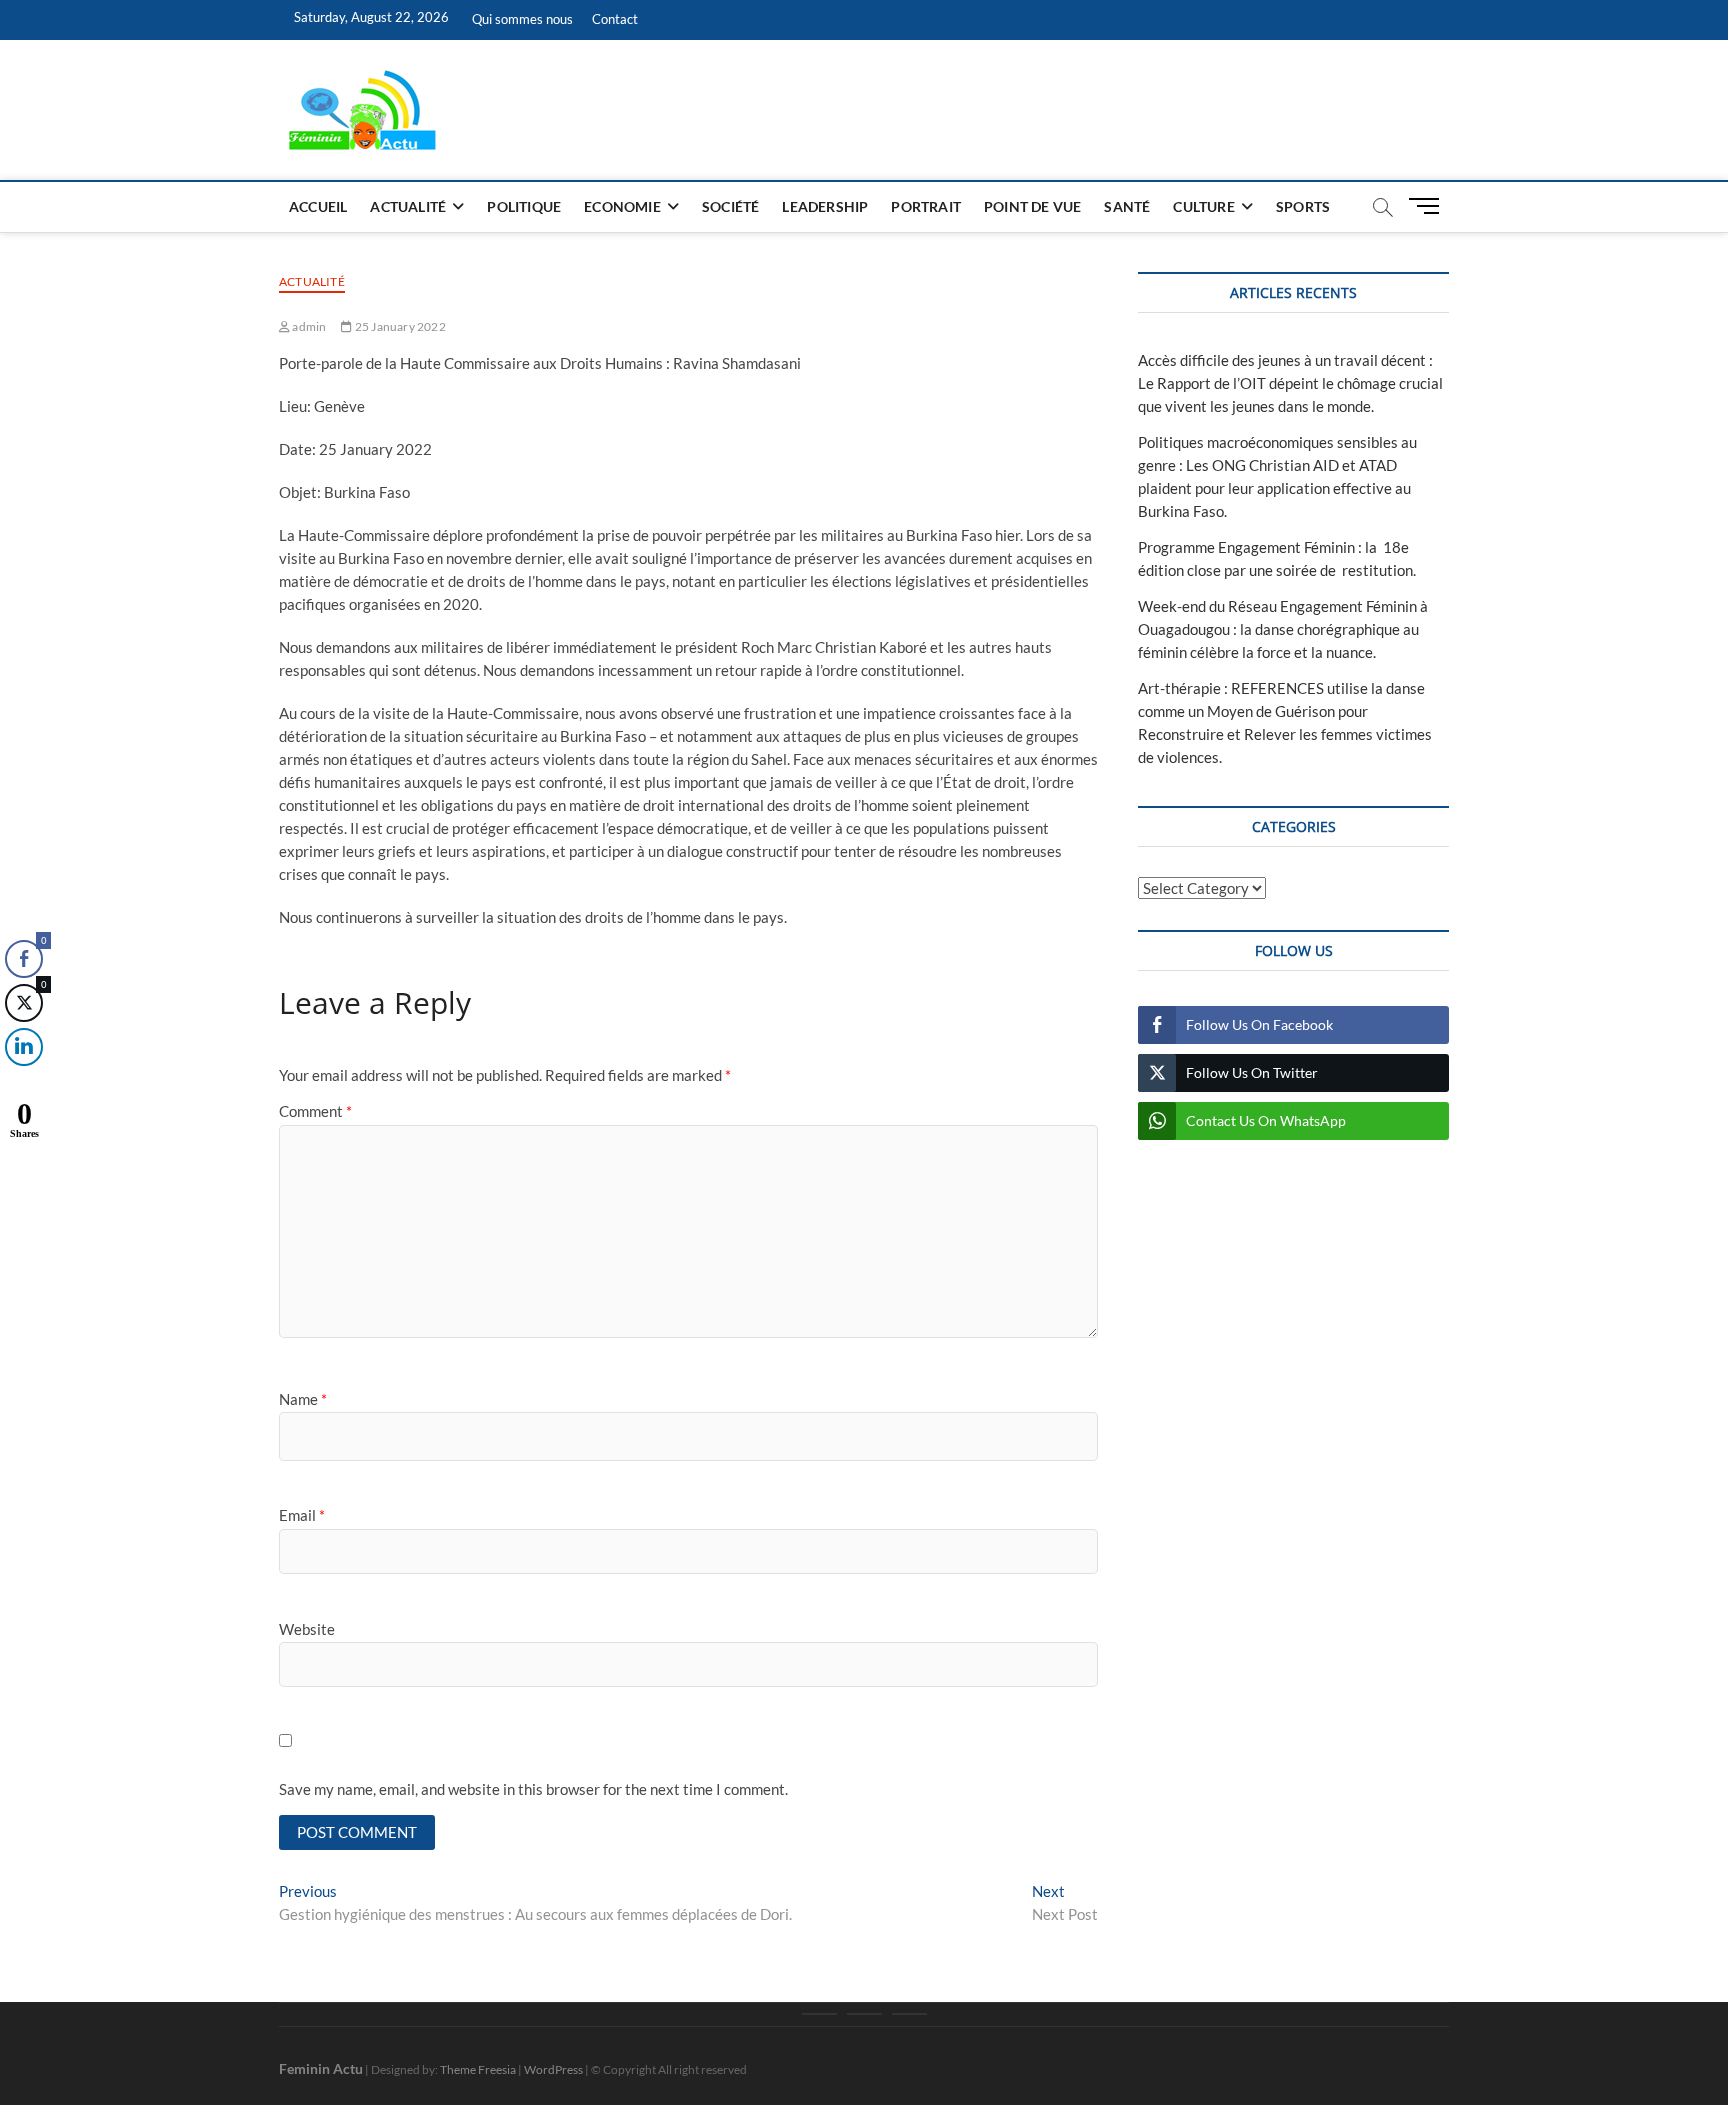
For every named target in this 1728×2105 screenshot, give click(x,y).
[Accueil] (819, 2014)
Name (303, 1399)
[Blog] (864, 2014)
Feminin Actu (321, 2068)
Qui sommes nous (522, 19)
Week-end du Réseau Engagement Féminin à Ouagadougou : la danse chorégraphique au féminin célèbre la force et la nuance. (1283, 629)
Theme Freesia (478, 2069)
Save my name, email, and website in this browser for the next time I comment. (533, 1789)
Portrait (926, 206)
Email (302, 1515)
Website (307, 1629)
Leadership (825, 206)
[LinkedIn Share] (24, 1047)
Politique (524, 206)
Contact (615, 19)
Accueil (318, 206)
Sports (1303, 206)
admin (308, 326)
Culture (1203, 206)
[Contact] (909, 2014)
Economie (622, 206)
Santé (1127, 206)
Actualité (408, 206)
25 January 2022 (399, 326)
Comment (315, 1111)
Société (730, 206)
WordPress (553, 2069)
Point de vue (1032, 206)
